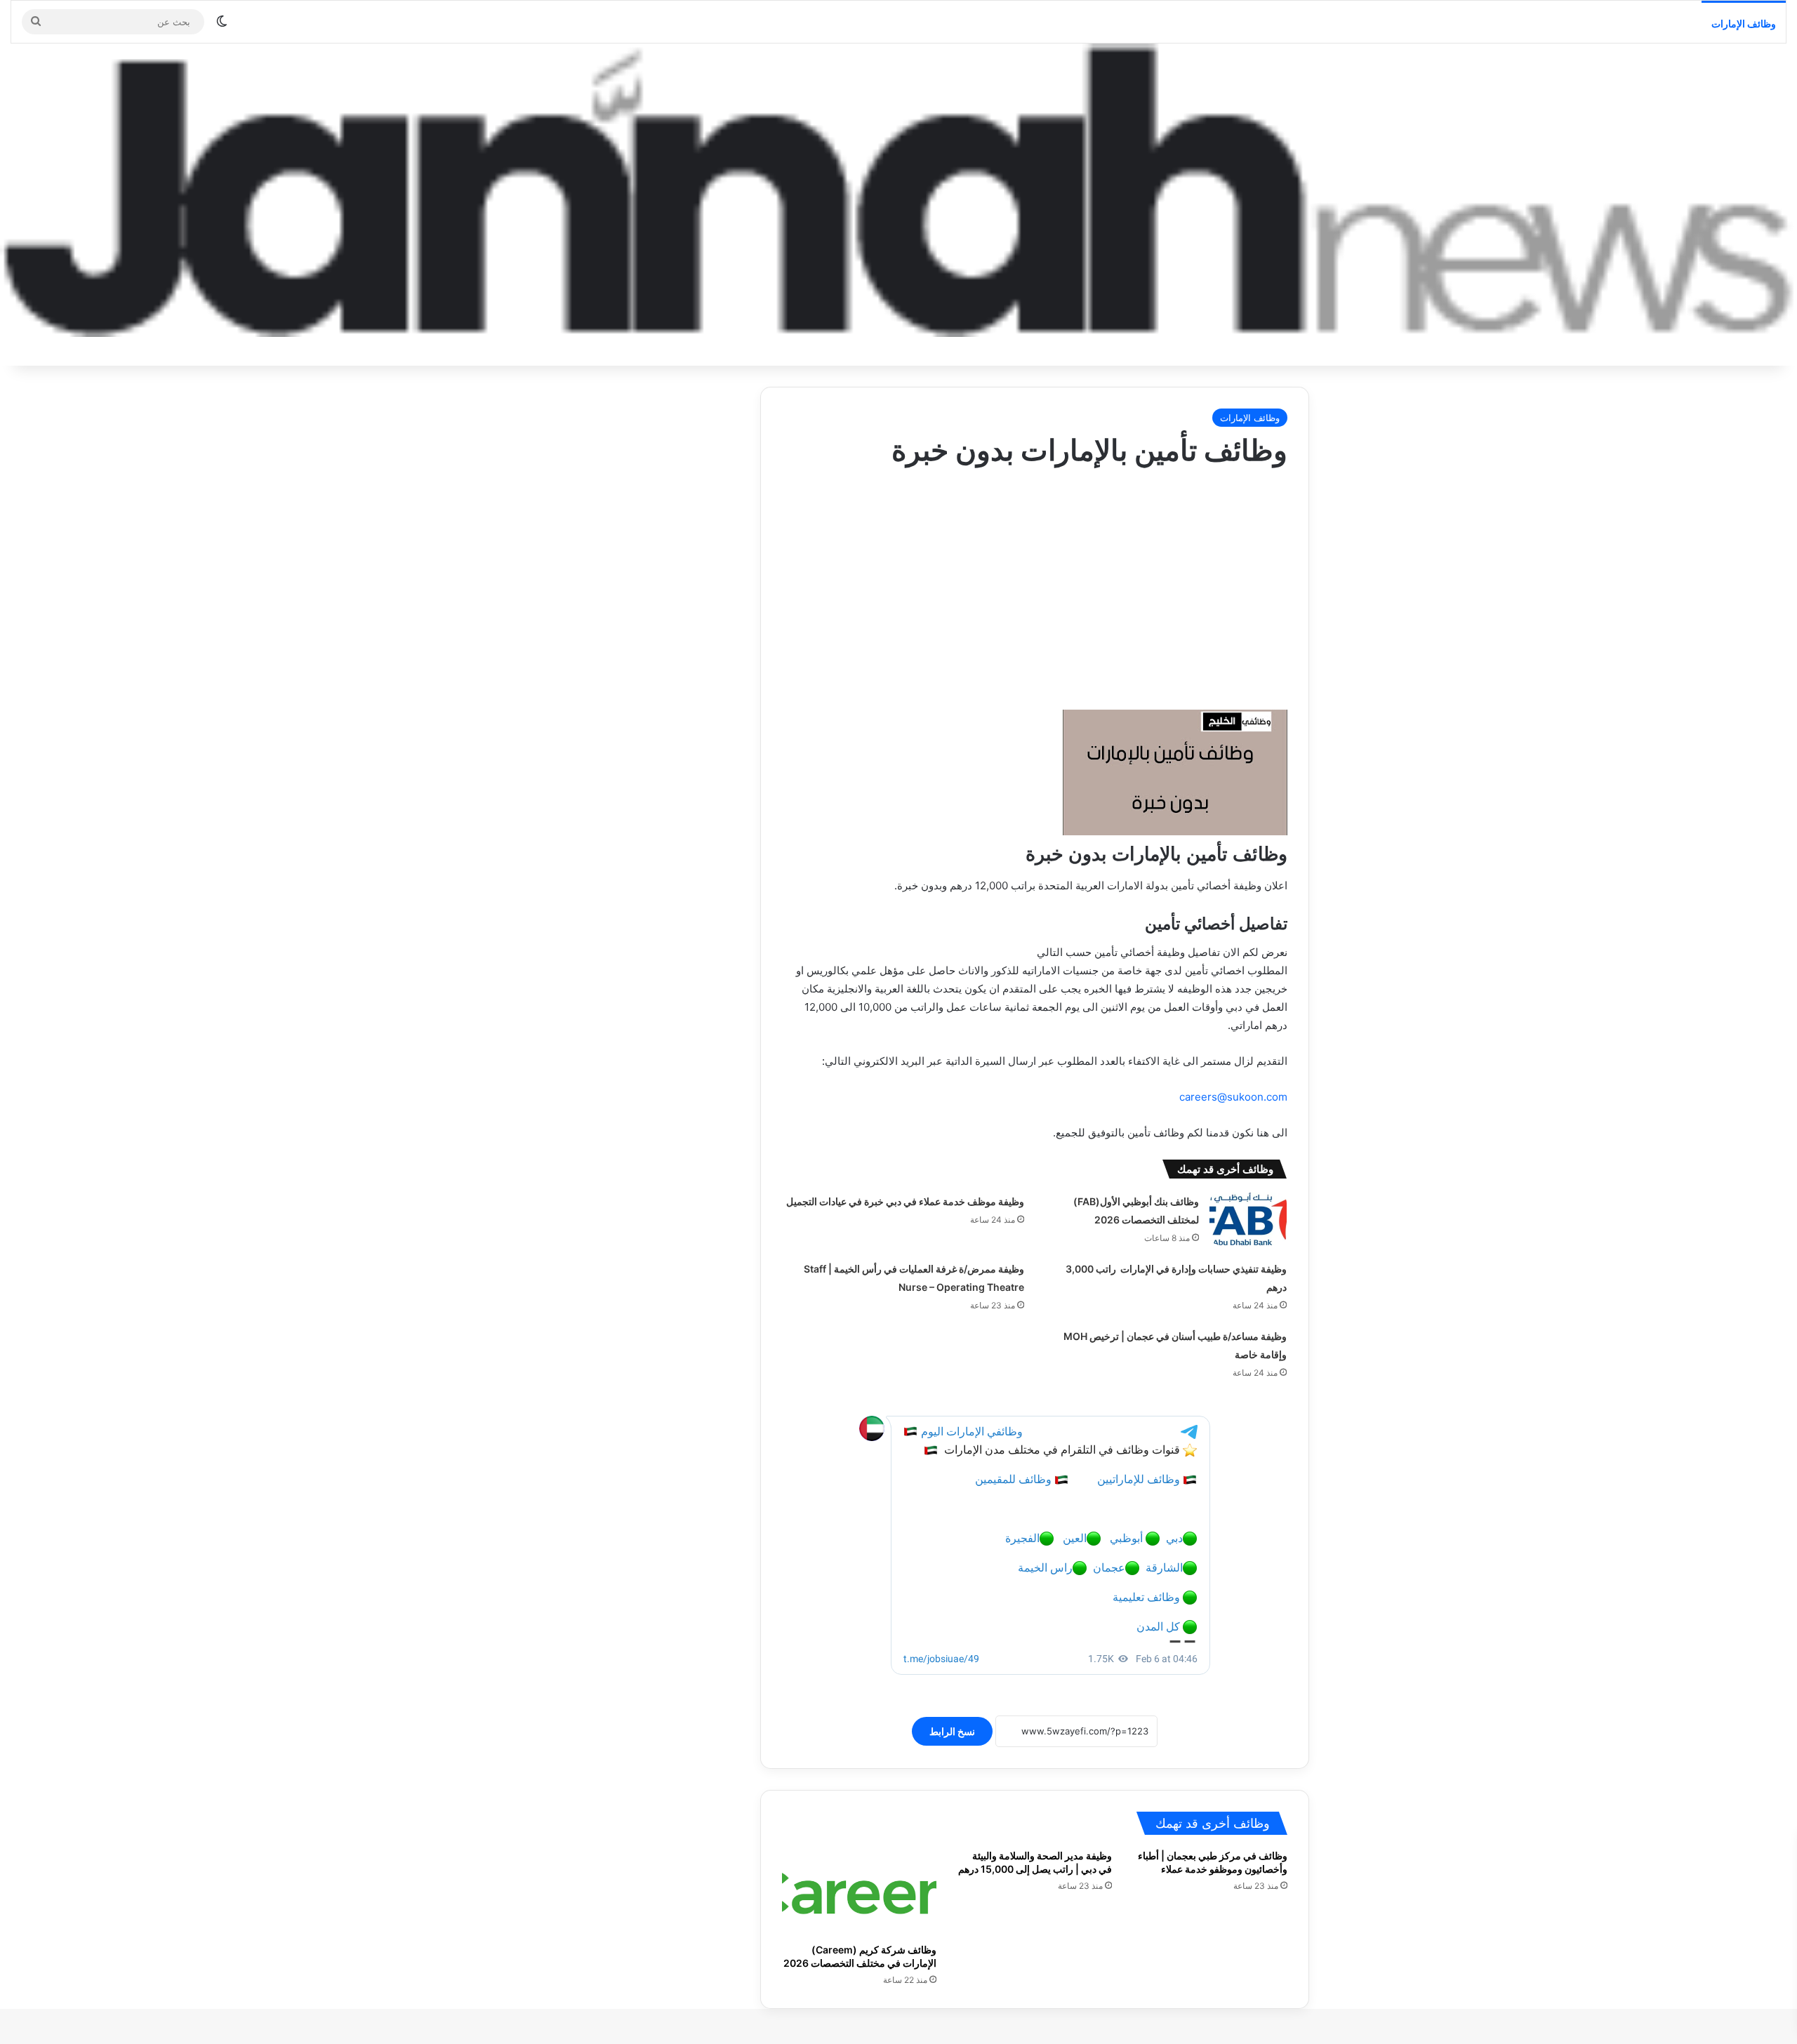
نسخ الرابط (952, 1731)
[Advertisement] (1035, 583)
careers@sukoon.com (1233, 1097)
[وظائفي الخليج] (898, 190)
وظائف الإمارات (1744, 24)
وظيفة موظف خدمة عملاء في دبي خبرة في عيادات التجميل (905, 1201)
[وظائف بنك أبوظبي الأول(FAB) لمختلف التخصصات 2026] (1248, 1219)
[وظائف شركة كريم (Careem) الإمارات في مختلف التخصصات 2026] (859, 1892)
